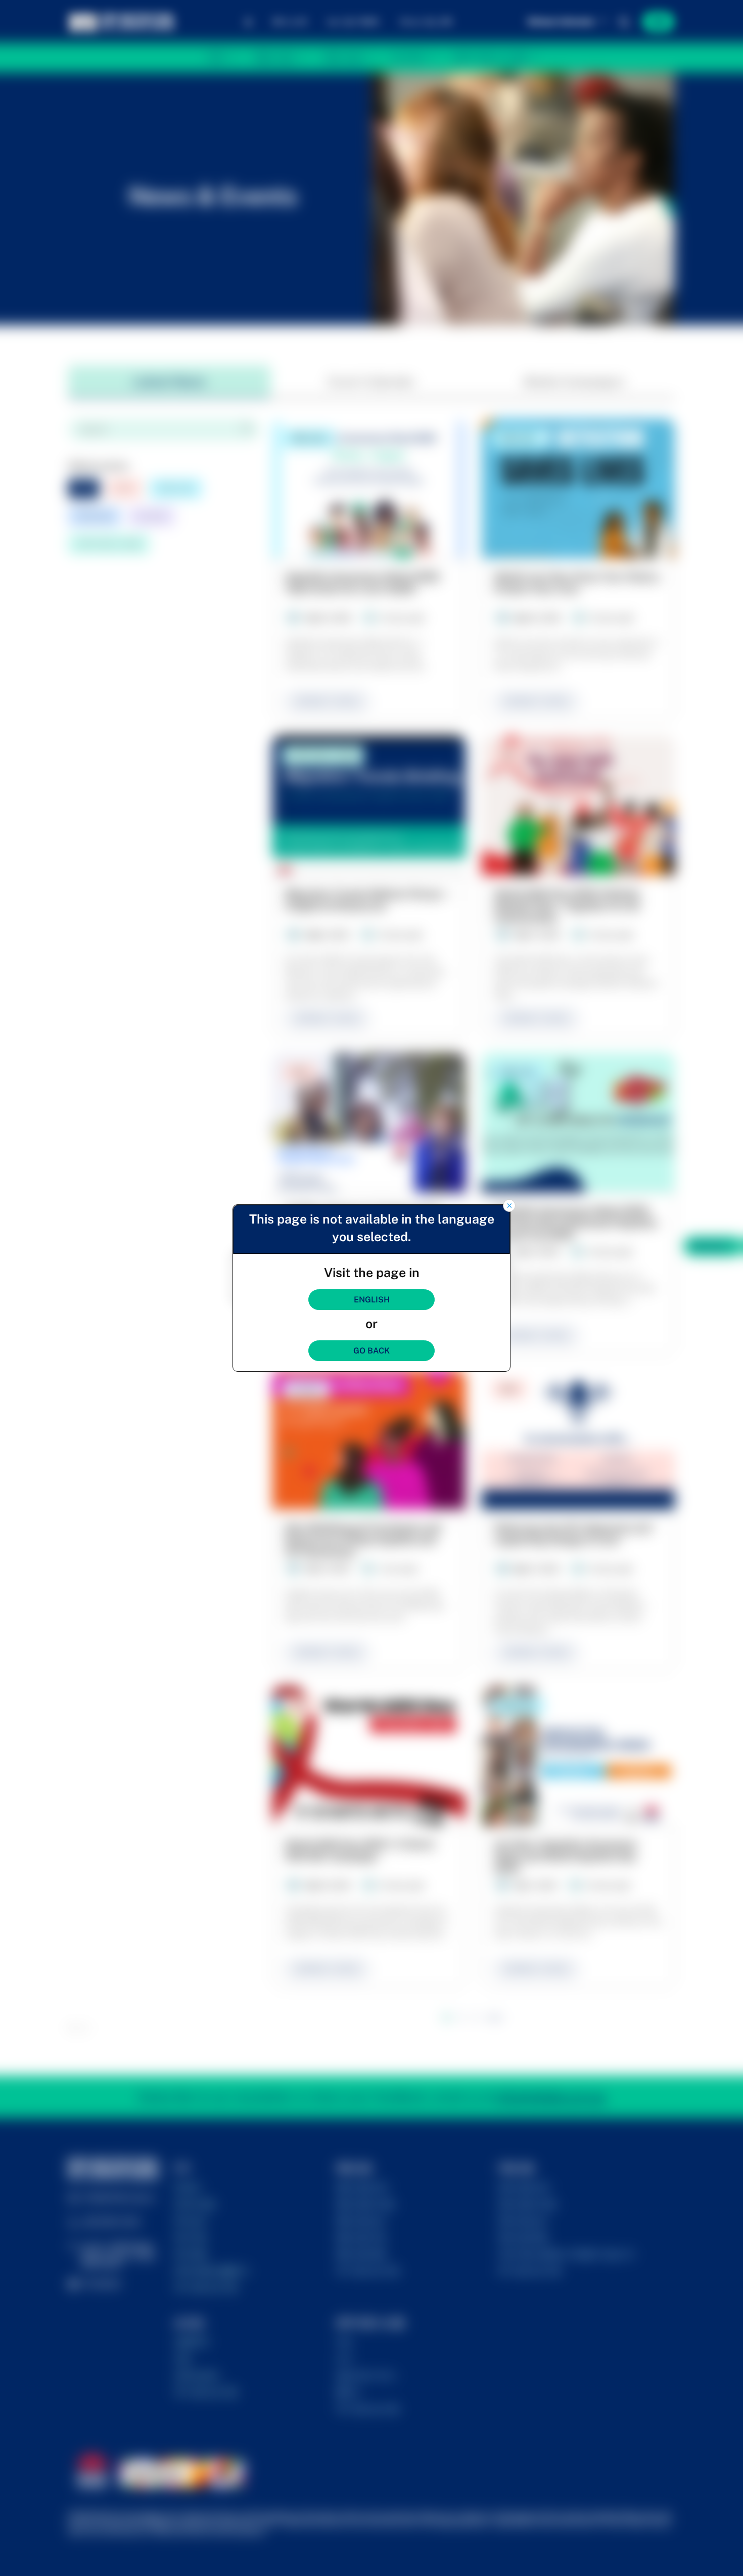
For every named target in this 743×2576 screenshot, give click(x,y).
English (372, 1300)
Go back (371, 1351)
